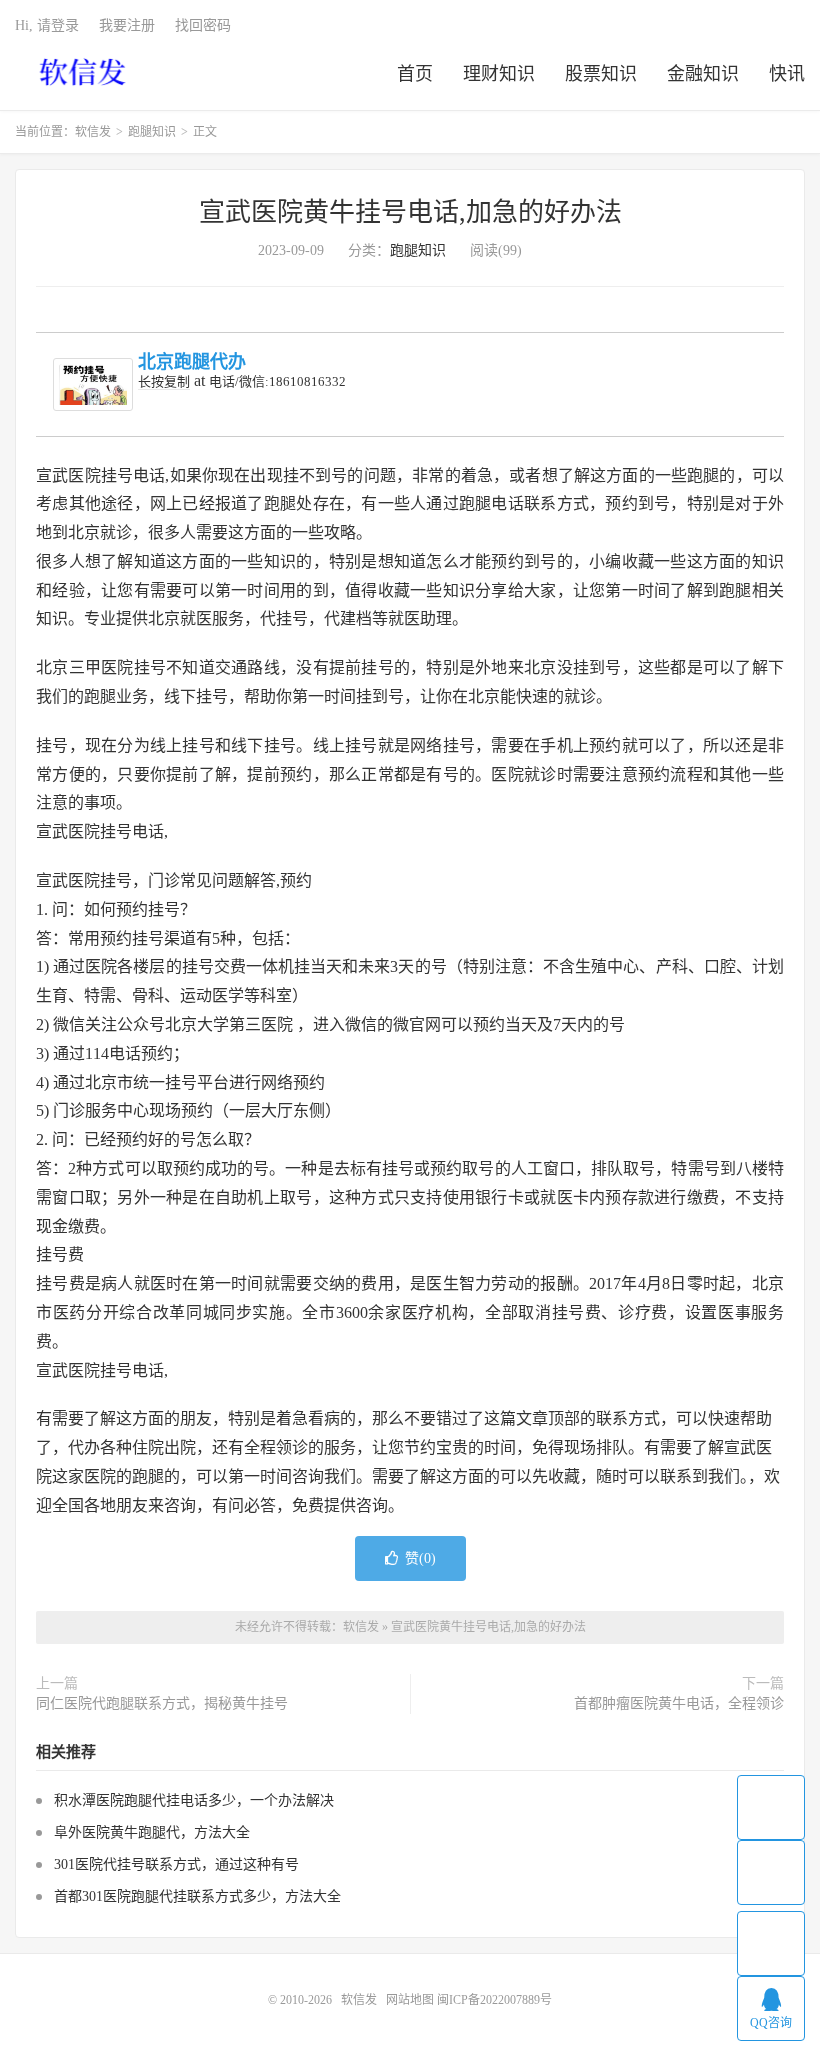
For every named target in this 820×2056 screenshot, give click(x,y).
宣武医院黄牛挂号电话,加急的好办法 (410, 212)
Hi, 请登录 (47, 25)
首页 (415, 74)
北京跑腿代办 (192, 362)
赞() (420, 1558)
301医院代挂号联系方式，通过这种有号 (176, 1864)
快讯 (787, 74)
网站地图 (410, 2000)
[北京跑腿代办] (93, 384)
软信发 (84, 71)
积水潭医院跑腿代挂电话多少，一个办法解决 (194, 1800)
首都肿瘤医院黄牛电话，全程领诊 (679, 1703)
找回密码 (203, 25)
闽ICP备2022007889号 (494, 2000)
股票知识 (601, 74)
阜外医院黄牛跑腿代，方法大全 (152, 1832)
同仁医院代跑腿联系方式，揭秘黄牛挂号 (162, 1703)
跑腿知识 (152, 132)
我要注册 (127, 25)
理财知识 (499, 74)
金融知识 (703, 74)
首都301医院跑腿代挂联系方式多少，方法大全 (197, 1896)
